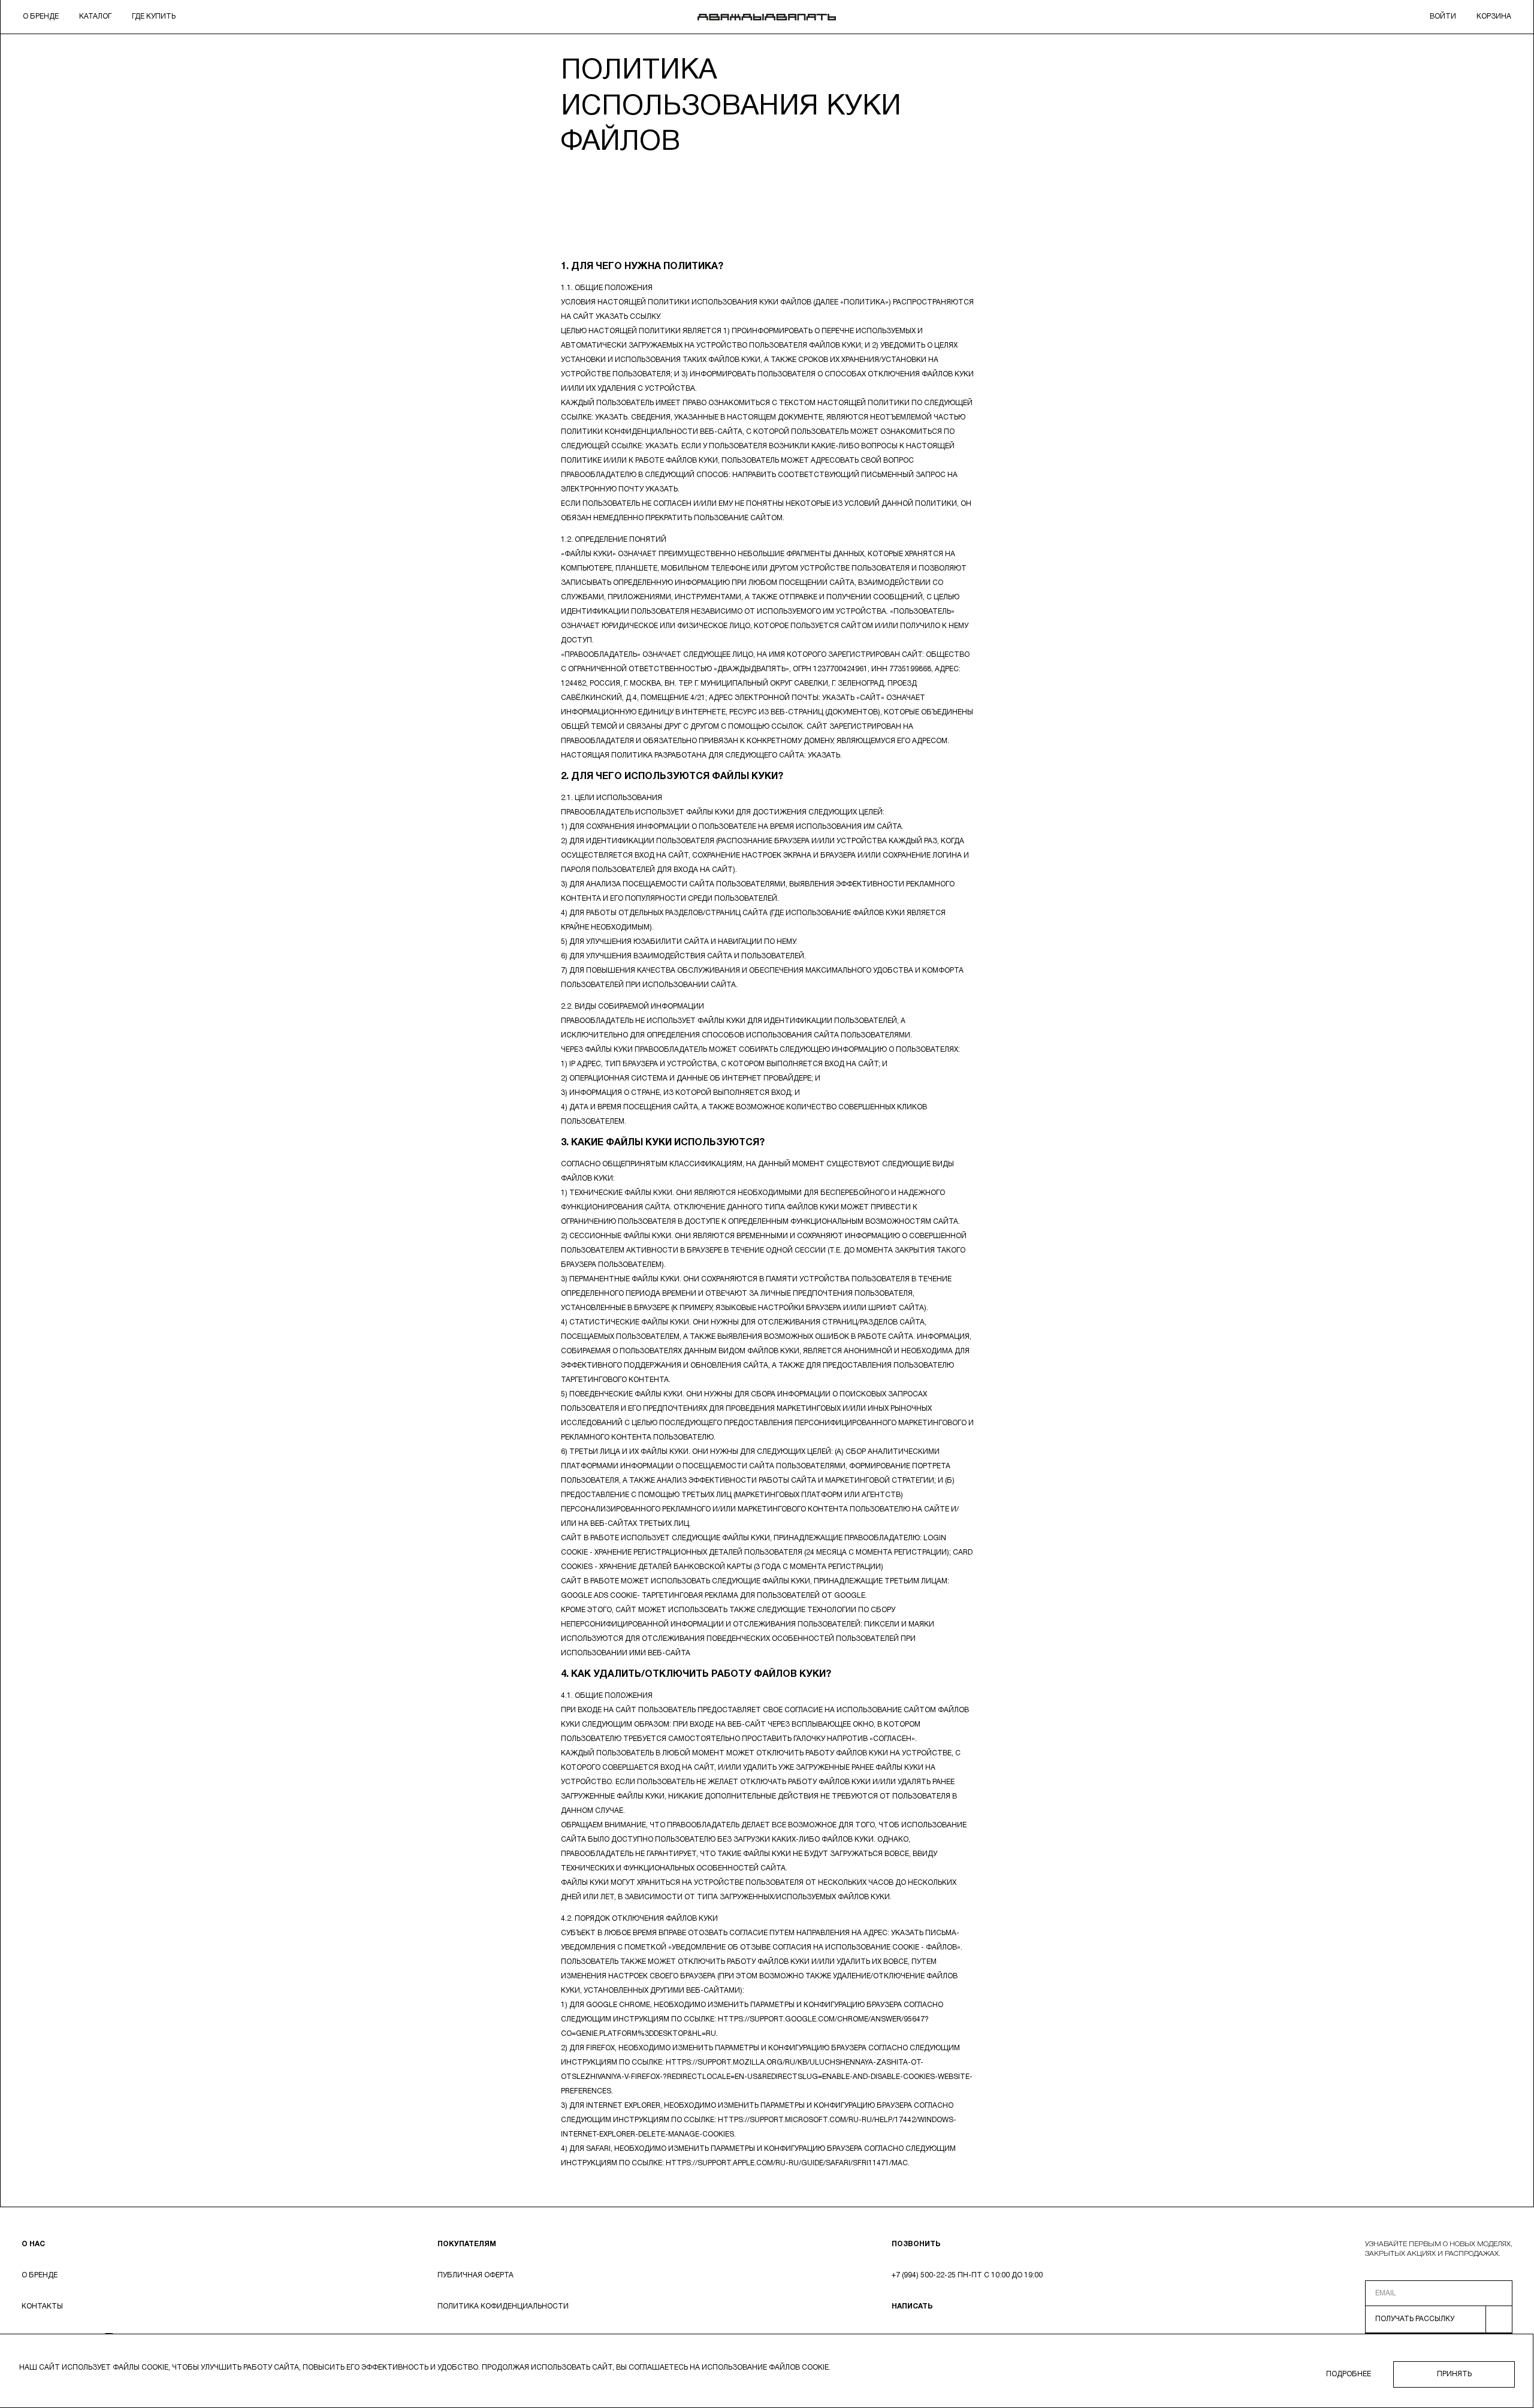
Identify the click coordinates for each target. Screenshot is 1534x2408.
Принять (1454, 2374)
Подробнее (1349, 2374)
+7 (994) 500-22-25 (924, 2275)
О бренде (41, 16)
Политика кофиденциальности (503, 2306)
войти (1443, 16)
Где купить (154, 16)
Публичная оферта (475, 2275)
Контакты (42, 2306)
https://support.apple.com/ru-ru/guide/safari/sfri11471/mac (787, 2163)
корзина (1494, 16)
